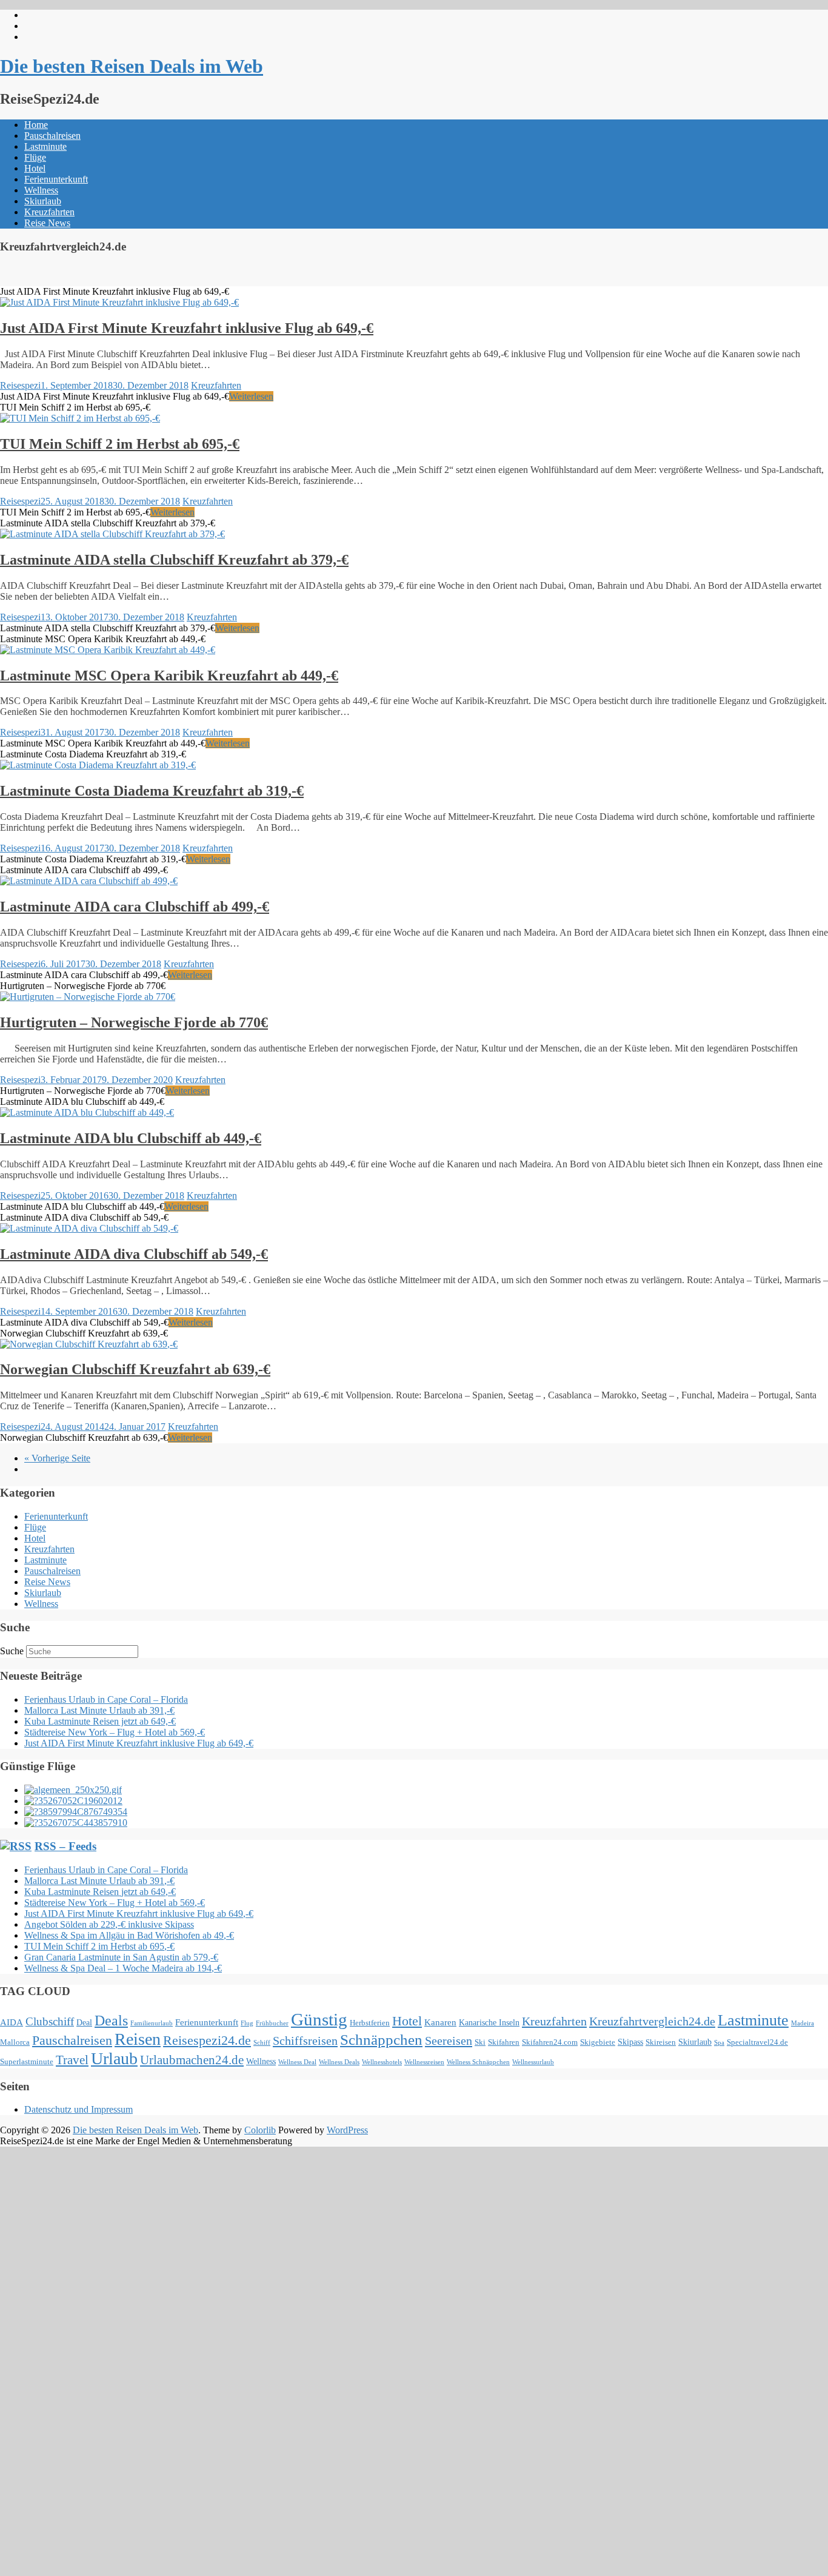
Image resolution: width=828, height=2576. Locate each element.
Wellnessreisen (424, 2062)
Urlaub (114, 2058)
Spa (719, 2043)
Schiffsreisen (305, 2041)
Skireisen (661, 2042)
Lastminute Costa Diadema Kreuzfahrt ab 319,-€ (152, 791)
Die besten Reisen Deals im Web (132, 66)
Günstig (319, 2019)
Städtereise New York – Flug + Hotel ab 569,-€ (115, 1732)
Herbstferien (370, 2023)
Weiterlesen (251, 396)
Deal (84, 2022)
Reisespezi (20, 385)
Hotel (35, 168)
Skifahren (504, 2042)
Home (36, 125)
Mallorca (15, 2042)
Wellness (41, 190)
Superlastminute (27, 2062)
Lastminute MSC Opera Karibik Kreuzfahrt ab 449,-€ (169, 676)
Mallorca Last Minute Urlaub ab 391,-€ (99, 1710)
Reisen (138, 2039)
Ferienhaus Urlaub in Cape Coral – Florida (106, 1699)
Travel (72, 2060)
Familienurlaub (152, 2023)
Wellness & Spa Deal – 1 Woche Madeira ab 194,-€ (123, 1968)
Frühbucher (272, 2023)
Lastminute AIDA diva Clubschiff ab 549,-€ (134, 1254)
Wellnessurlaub (533, 2062)
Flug (247, 2023)
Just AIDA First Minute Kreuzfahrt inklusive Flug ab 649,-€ (187, 328)
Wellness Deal (297, 2062)
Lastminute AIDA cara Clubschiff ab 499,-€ (135, 907)
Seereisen (449, 2041)
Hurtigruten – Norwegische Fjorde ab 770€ (134, 1022)
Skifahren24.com (550, 2042)
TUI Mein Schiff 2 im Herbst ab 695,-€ (120, 444)
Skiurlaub (43, 201)
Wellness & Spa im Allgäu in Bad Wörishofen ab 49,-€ (129, 1935)
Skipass (630, 2042)
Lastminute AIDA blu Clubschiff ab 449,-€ (131, 1138)
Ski (480, 2042)
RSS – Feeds (65, 1846)
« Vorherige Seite (57, 1458)
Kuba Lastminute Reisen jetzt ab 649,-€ (100, 1721)
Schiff (262, 2043)
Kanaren (440, 2022)
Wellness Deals (339, 2062)
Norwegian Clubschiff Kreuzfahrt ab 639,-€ (135, 1369)
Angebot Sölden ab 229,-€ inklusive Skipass (109, 1924)
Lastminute (45, 146)
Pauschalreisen (52, 136)
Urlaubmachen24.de (192, 2060)
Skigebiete (598, 2042)
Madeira (803, 2023)
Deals (111, 2021)
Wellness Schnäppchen (478, 2062)
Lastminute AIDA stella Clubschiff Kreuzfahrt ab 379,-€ (174, 560)
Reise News (47, 223)
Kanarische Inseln (489, 2022)
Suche (12, 1651)
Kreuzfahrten (49, 212)
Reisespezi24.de (207, 2041)
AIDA (12, 2022)
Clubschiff (50, 2021)
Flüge (35, 157)
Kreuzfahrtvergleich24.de (652, 2021)
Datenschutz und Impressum (78, 2109)
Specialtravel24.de (757, 2042)
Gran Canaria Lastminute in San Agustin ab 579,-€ (121, 1957)
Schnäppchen (381, 2040)
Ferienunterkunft (56, 179)
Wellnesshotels (382, 2062)
